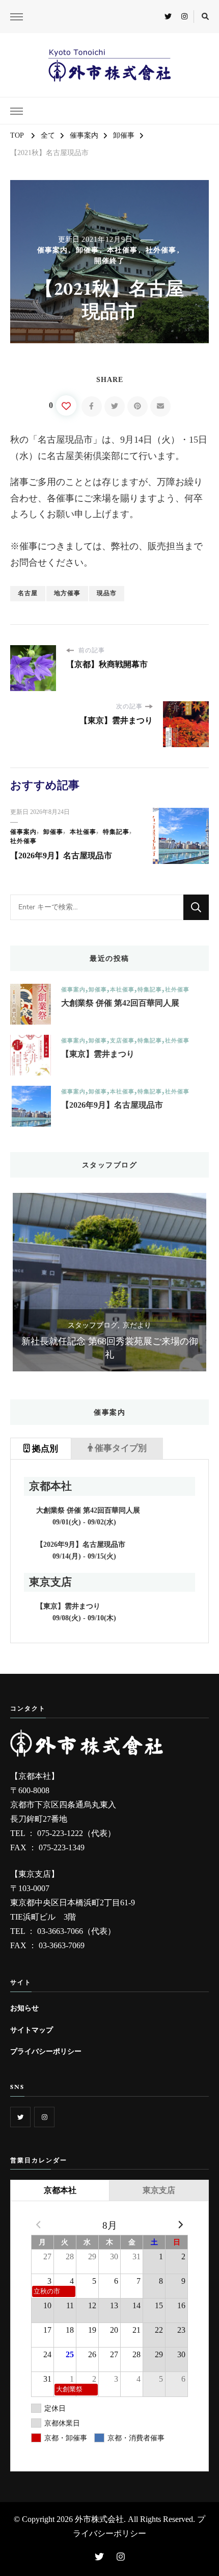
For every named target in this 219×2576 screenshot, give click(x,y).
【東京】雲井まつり (98, 1054)
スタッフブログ (93, 1325)
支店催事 (122, 1041)
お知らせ (24, 2008)
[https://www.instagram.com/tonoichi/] (44, 2117)
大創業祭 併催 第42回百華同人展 (120, 1003)
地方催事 (67, 593)
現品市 (107, 593)
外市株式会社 (99, 2519)
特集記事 (116, 832)
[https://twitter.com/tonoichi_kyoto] (20, 2117)
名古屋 (28, 593)
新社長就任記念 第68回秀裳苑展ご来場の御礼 (110, 1348)
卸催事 (87, 250)
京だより (137, 1325)
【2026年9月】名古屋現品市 (61, 856)
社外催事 (161, 250)
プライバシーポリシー (46, 2051)
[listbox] (109, 1282)
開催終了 (109, 261)
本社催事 (122, 250)
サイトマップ (32, 2030)
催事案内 (52, 250)
